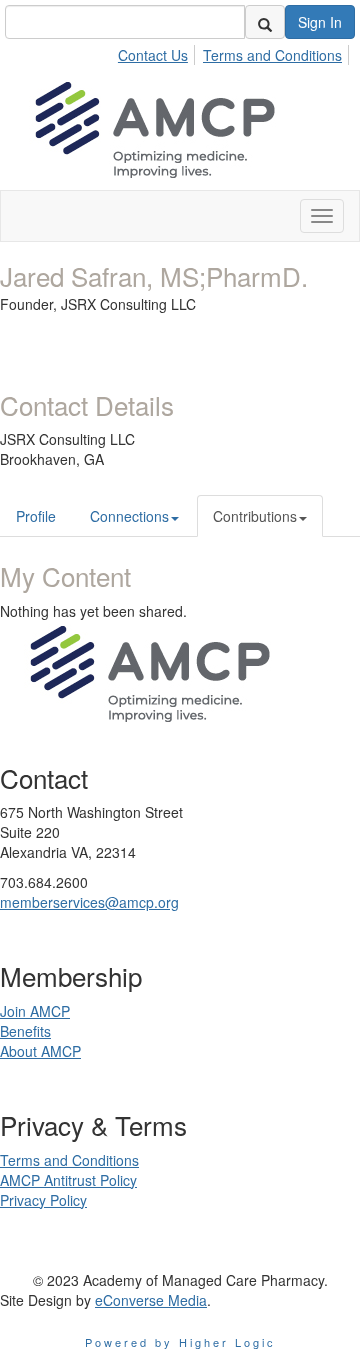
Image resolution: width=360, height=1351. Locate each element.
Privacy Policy (43, 1200)
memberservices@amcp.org (89, 902)
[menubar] (235, 52)
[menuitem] (158, 52)
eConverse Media (151, 1300)
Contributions (255, 516)
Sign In (320, 22)
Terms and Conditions (272, 55)
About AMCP (40, 1051)
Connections (129, 516)
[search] (265, 22)
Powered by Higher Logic (180, 1342)
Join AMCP (35, 1011)
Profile (36, 516)
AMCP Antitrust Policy (68, 1180)
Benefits (25, 1031)
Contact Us (153, 55)
